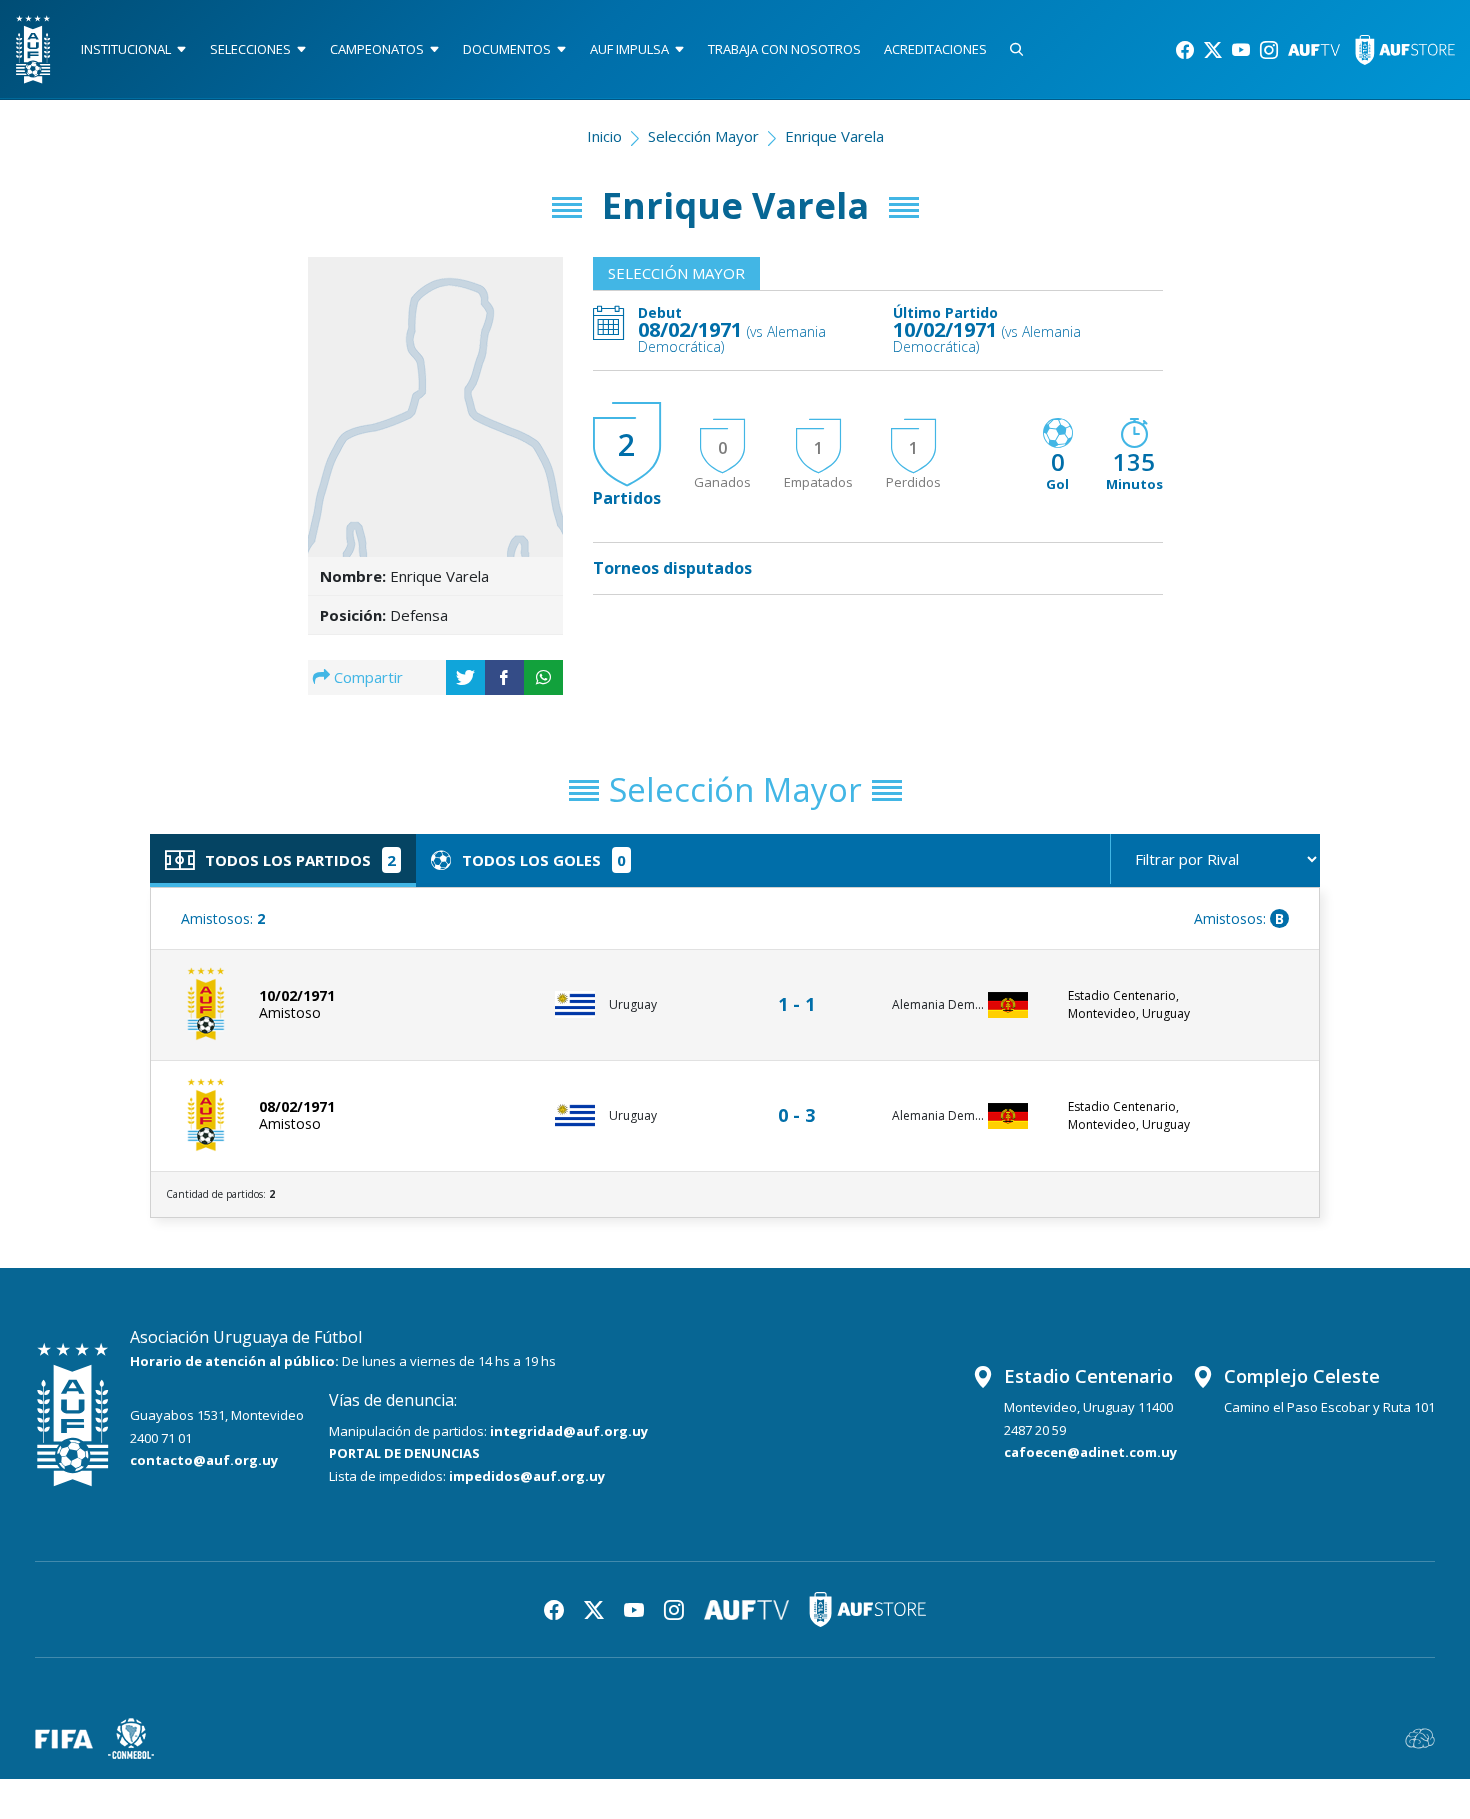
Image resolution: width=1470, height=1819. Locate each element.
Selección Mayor (703, 136)
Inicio (604, 136)
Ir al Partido (802, 985)
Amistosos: (223, 918)
